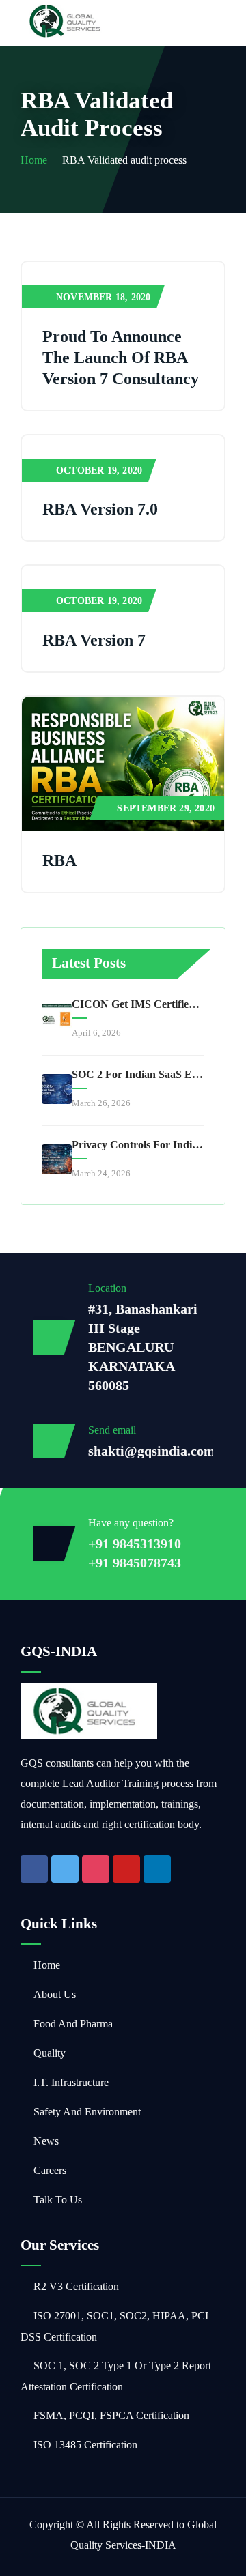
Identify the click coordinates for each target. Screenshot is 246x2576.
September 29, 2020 (166, 808)
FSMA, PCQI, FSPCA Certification (111, 2415)
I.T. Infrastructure (71, 2082)
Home (34, 160)
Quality (50, 2053)
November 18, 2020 (103, 297)
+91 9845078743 (135, 1563)
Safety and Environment (87, 2112)
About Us (55, 1994)
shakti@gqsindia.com (152, 1451)
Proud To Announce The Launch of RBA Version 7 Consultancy (121, 358)
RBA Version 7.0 (100, 509)
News (46, 2141)
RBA (59, 860)
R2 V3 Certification (76, 2286)
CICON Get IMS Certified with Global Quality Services (138, 1004)
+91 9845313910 (135, 1544)
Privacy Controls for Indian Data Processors (138, 1145)
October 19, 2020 (99, 471)
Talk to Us (58, 2200)
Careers (50, 2170)
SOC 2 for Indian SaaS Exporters (138, 1074)
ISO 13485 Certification (85, 2445)
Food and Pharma (73, 2024)
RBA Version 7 (94, 640)
